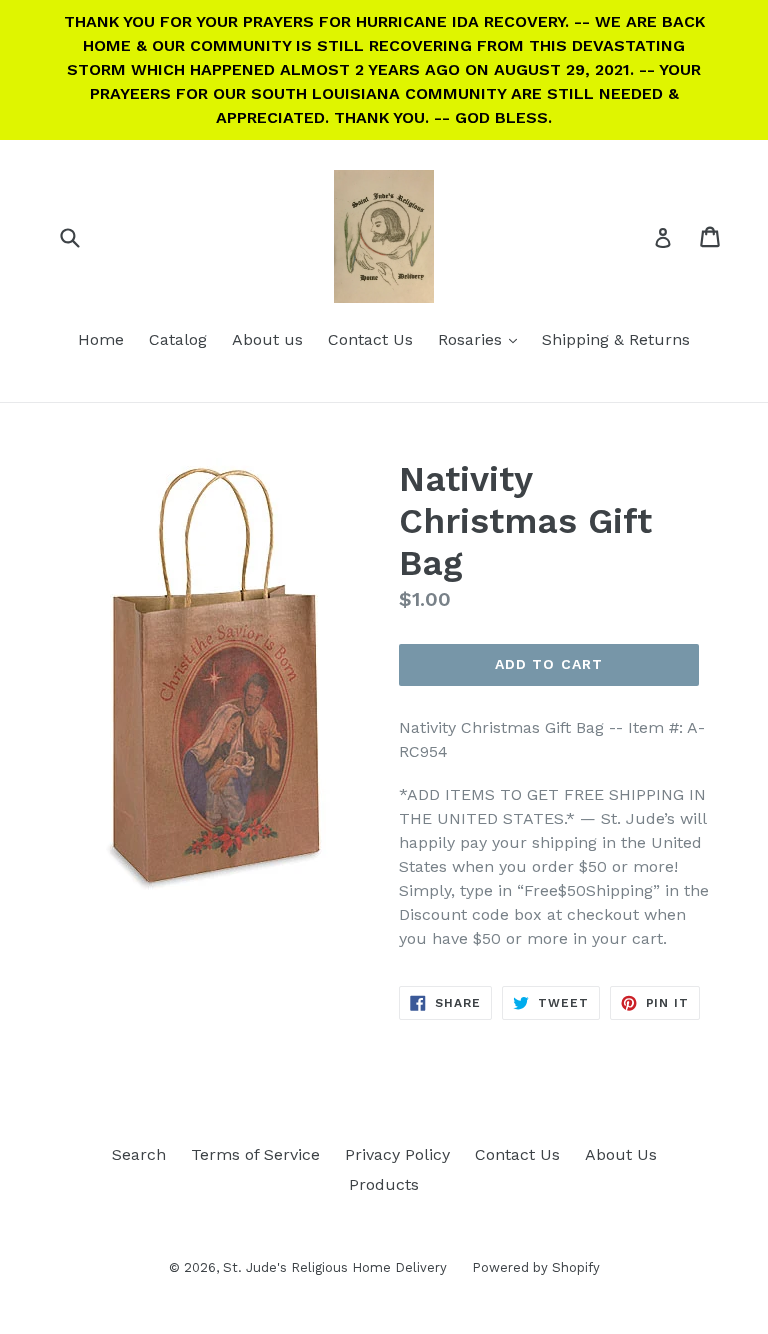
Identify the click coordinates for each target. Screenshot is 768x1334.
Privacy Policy (397, 1154)
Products (384, 1184)
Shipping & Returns (616, 339)
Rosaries (482, 339)
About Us (621, 1154)
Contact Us (370, 339)
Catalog (178, 339)
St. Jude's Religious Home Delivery (335, 1267)
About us (267, 339)
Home (101, 339)
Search (139, 1154)
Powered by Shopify (536, 1267)
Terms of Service (255, 1154)
